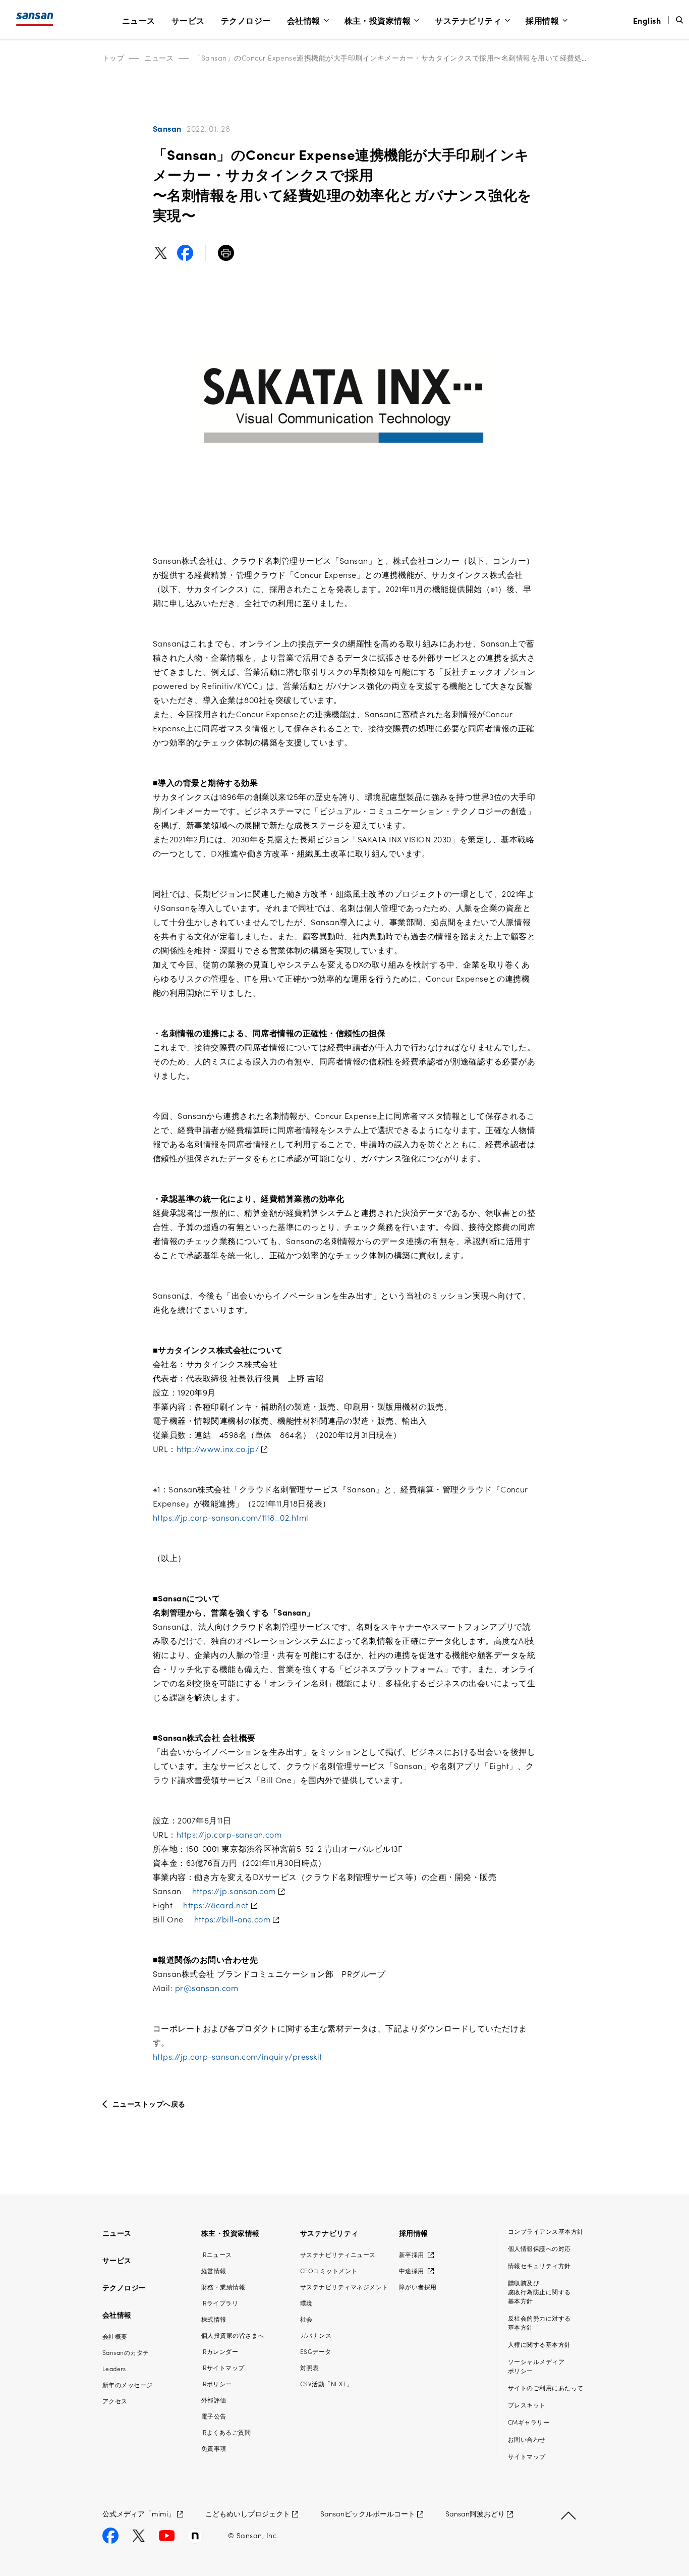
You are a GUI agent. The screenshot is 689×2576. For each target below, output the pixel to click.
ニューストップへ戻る (149, 2104)
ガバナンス (316, 2335)
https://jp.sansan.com (234, 1891)
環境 (306, 2303)
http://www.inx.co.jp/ (218, 1448)
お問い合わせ (527, 2439)
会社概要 (115, 2336)
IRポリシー (217, 2383)
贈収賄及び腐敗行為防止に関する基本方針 (539, 2292)
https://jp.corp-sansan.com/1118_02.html (231, 1517)
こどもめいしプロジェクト (248, 2513)
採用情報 (542, 20)
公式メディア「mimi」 (139, 2513)
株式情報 (214, 2319)
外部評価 (214, 2400)
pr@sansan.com (207, 1988)
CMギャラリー (529, 2422)
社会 (306, 2319)
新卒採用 (412, 2254)
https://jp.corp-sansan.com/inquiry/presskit (238, 2056)
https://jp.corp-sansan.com (229, 1834)
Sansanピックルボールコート (368, 2513)
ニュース (139, 20)
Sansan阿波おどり (475, 2513)
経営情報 (214, 2270)
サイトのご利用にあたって (546, 2387)
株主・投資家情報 (378, 20)
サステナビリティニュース (338, 2254)
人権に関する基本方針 (539, 2344)
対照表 (309, 2367)
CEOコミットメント (329, 2270)
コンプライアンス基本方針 (546, 2231)
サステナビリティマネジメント (344, 2287)
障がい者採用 (418, 2287)
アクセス (115, 2401)
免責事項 (214, 2448)
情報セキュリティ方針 (539, 2265)
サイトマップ (527, 2456)
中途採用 (412, 2270)
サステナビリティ (468, 20)
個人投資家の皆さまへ (233, 2335)
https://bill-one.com (233, 1919)
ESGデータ (316, 2351)
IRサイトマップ (223, 2367)
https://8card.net (216, 1905)
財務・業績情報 (223, 2287)
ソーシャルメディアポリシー (536, 2366)
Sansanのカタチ (126, 2352)
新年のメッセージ (128, 2384)
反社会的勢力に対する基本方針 (539, 2322)
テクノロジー (246, 20)
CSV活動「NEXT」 (326, 2383)
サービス (188, 20)
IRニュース (217, 2254)
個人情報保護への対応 (539, 2248)
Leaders (114, 2368)
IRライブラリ (220, 2303)
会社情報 (304, 20)
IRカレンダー (220, 2351)
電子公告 (214, 2416)
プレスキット (527, 2405)
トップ (113, 58)
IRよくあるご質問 (226, 2432)
